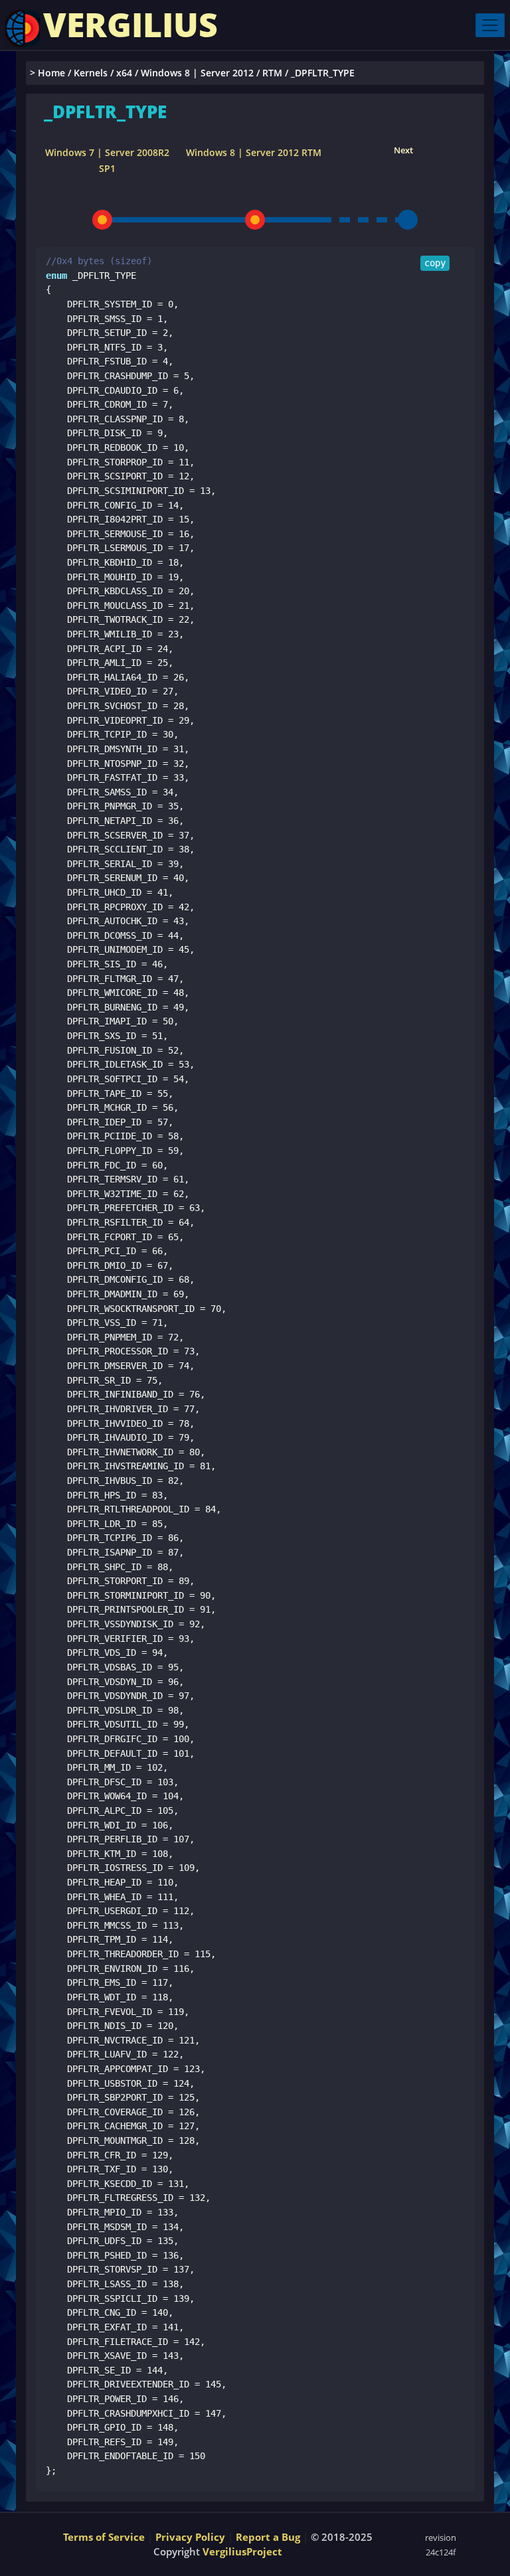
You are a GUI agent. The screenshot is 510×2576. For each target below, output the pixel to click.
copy (435, 263)
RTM (272, 73)
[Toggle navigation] (490, 25)
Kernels (91, 73)
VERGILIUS (130, 25)
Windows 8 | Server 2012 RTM (254, 152)
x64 (124, 73)
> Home (47, 73)
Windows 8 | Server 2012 (197, 73)
